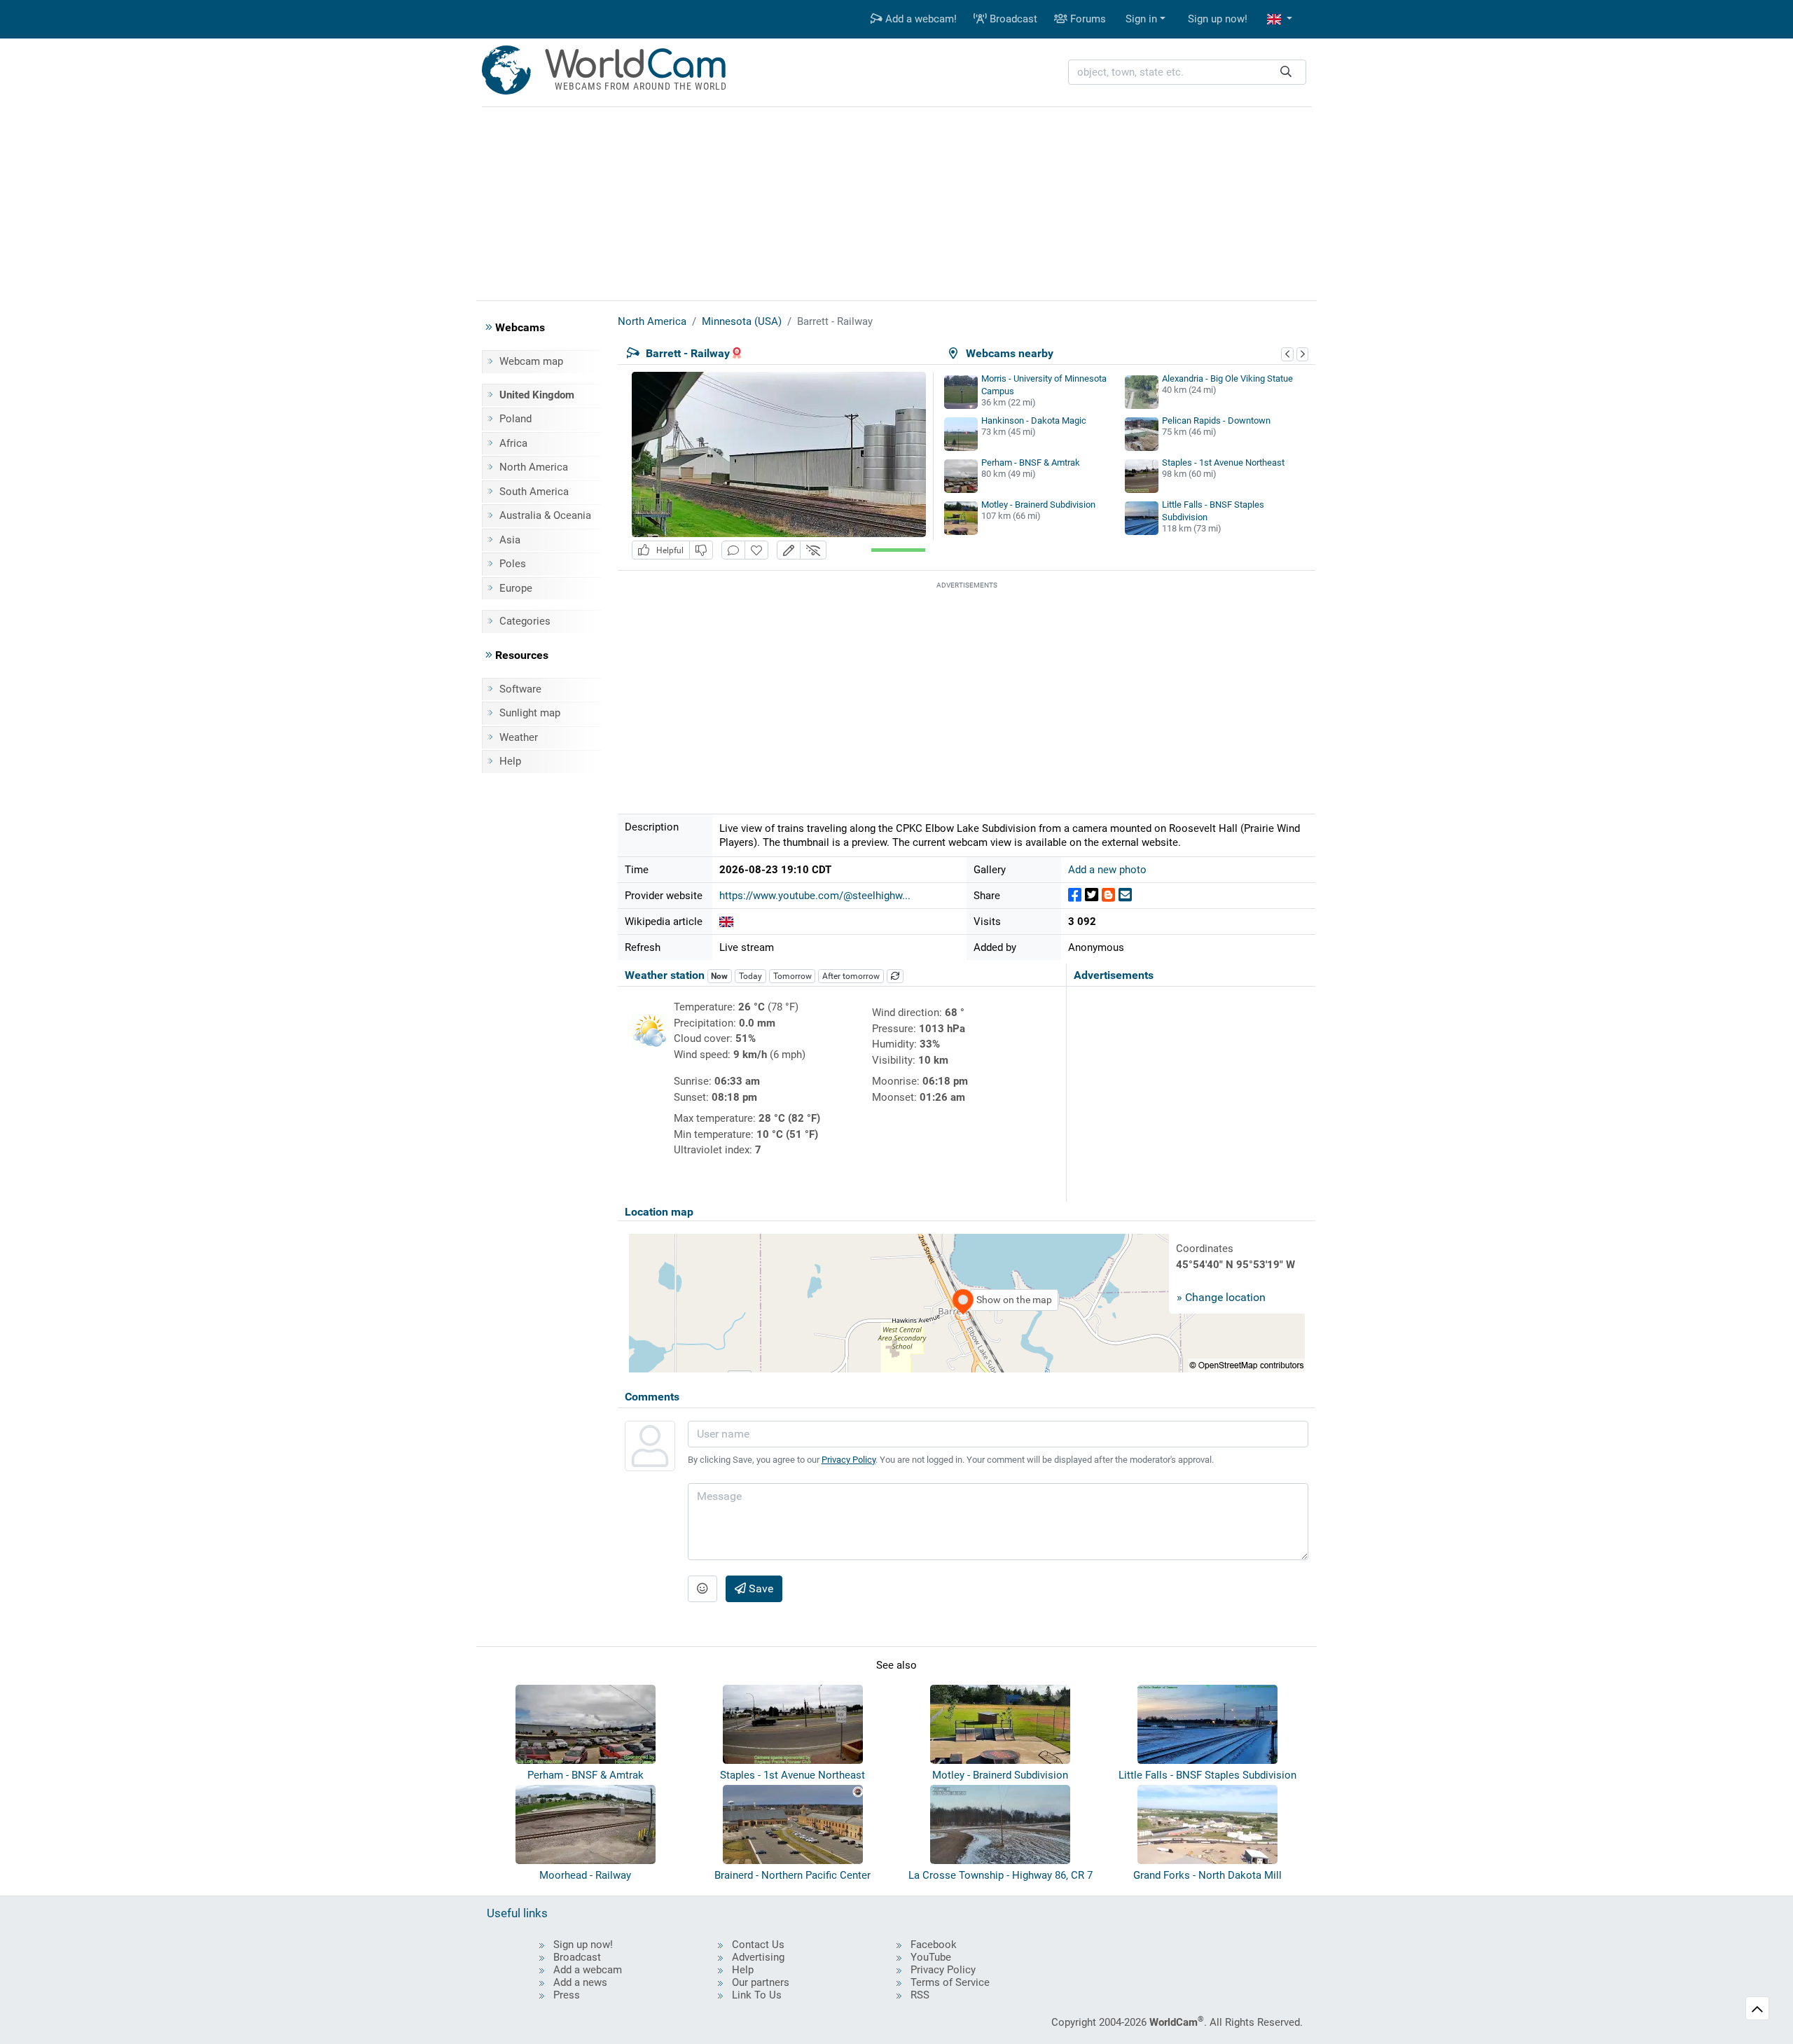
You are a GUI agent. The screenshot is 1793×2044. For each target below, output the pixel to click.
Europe (516, 588)
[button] (1280, 19)
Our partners (761, 1982)
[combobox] (1187, 72)
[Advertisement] (896, 202)
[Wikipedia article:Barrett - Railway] (726, 922)
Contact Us (758, 1945)
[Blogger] (1108, 895)
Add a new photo (1107, 870)
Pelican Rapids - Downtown (1216, 420)
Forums (1087, 19)
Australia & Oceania (545, 515)
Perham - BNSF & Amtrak (1031, 463)
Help (510, 761)
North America (534, 467)
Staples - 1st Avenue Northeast (1223, 463)
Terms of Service (950, 1982)
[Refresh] (895, 976)
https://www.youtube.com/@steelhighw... (815, 896)
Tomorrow (792, 976)
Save (760, 1588)
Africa (513, 443)
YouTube (931, 1957)
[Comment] (733, 550)
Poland (515, 419)
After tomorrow (851, 976)
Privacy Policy (849, 1460)
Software (520, 689)
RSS (920, 1995)
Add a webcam (588, 1970)
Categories (525, 621)
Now (719, 976)
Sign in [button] (1141, 19)
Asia (510, 540)
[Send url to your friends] (1125, 895)
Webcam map (531, 361)
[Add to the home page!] (756, 550)
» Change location (1221, 1297)
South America (534, 492)
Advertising (758, 1957)
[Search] (1286, 72)
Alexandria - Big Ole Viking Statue (1227, 378)
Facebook (934, 1945)
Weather (519, 737)
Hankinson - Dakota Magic (1034, 420)
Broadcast (1012, 19)
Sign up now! (1218, 19)
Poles (513, 564)
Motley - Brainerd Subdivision (1038, 505)
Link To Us (757, 1995)
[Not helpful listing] (701, 550)
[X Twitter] (1092, 895)
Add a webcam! (920, 19)
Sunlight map (530, 713)
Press (567, 1995)
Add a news (580, 1982)
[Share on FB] (1075, 895)
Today (750, 976)
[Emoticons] (702, 1589)
